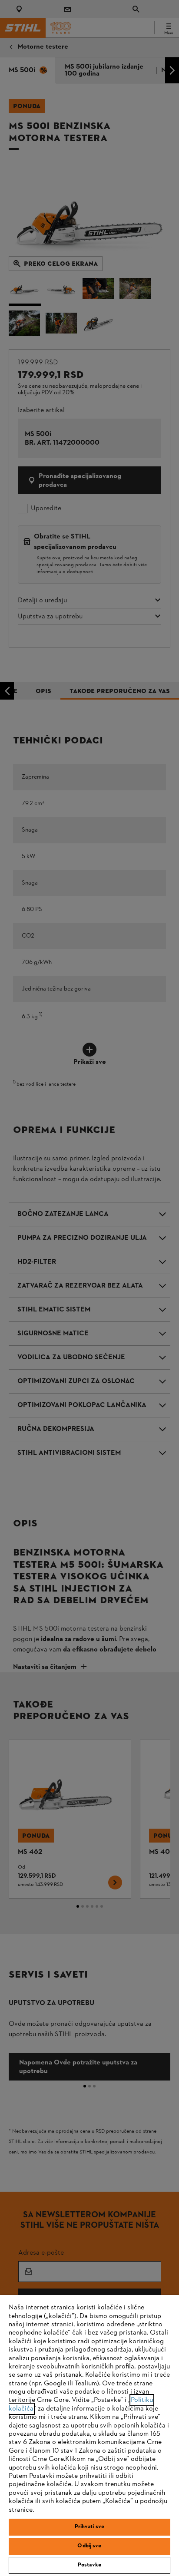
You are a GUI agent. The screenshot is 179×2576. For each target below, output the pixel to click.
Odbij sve (89, 2546)
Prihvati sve (90, 2527)
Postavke (89, 2565)
